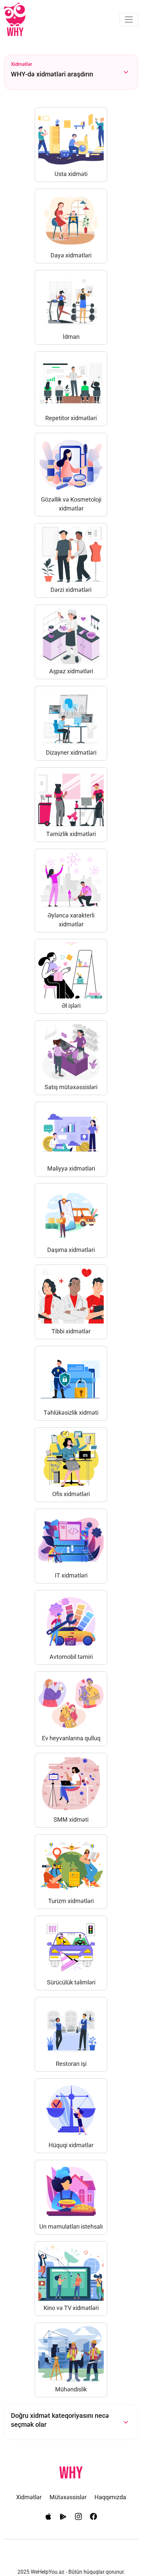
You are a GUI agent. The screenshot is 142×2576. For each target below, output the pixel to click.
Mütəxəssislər (68, 2497)
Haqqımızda (110, 2497)
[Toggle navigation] (129, 20)
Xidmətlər (29, 2497)
